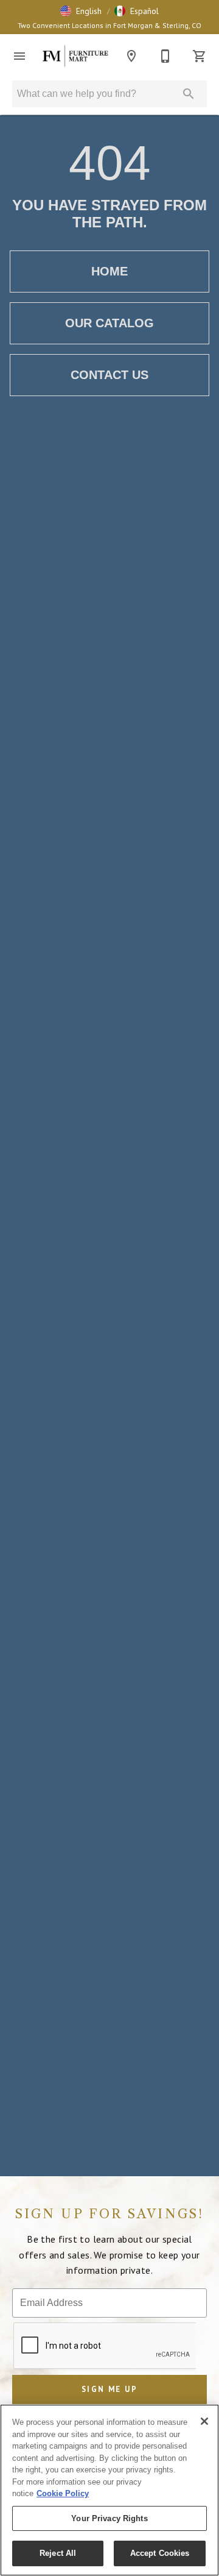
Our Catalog (109, 323)
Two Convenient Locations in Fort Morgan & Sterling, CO (109, 25)
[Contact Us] (165, 56)
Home (109, 271)
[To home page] (75, 56)
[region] (109, 2490)
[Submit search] (189, 94)
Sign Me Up (109, 2389)
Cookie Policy (63, 2493)
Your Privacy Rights (109, 2518)
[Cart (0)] (200, 56)
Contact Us (109, 375)
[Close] (204, 2421)
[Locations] (131, 56)
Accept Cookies (160, 2553)
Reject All (58, 2553)
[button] (81, 11)
